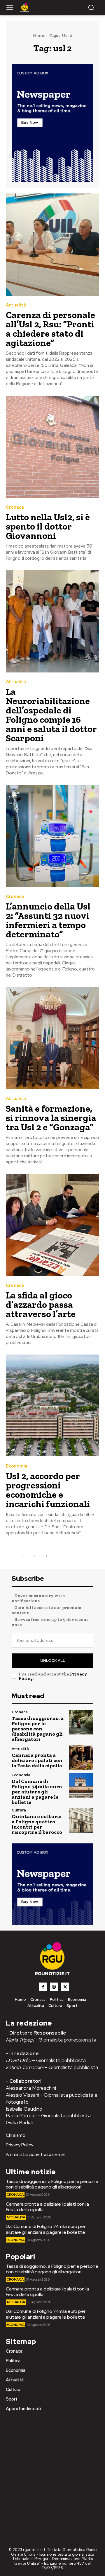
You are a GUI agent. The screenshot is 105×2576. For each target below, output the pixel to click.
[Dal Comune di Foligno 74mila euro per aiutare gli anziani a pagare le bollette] (81, 1785)
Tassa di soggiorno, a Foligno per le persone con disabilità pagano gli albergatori (38, 1729)
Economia (17, 1466)
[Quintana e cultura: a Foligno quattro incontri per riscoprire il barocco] (81, 1820)
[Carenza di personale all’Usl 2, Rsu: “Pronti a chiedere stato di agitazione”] (52, 245)
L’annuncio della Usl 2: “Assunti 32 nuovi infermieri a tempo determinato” (48, 920)
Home (39, 35)
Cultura (19, 1810)
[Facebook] (43, 1987)
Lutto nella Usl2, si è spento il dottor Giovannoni (48, 526)
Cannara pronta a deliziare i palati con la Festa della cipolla (37, 1760)
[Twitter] (65, 1987)
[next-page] (47, 1556)
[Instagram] (54, 1987)
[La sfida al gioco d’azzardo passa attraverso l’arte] (52, 1225)
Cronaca (15, 507)
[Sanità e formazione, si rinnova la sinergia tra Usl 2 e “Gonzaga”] (52, 1038)
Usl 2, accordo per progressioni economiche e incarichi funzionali (48, 1490)
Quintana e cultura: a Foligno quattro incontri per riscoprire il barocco (37, 1824)
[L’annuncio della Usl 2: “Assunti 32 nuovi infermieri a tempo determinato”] (52, 836)
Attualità (16, 305)
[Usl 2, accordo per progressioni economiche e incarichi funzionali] (52, 1406)
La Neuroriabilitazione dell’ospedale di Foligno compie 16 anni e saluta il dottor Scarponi (51, 715)
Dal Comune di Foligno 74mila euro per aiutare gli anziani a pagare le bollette (37, 1792)
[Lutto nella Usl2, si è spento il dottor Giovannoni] (52, 447)
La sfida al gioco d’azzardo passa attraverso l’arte (41, 1305)
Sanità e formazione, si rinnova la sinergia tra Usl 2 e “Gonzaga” (51, 1118)
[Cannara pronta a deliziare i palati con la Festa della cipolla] (81, 1757)
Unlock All (53, 1661)
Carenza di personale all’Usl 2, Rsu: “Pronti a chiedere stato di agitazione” (50, 329)
